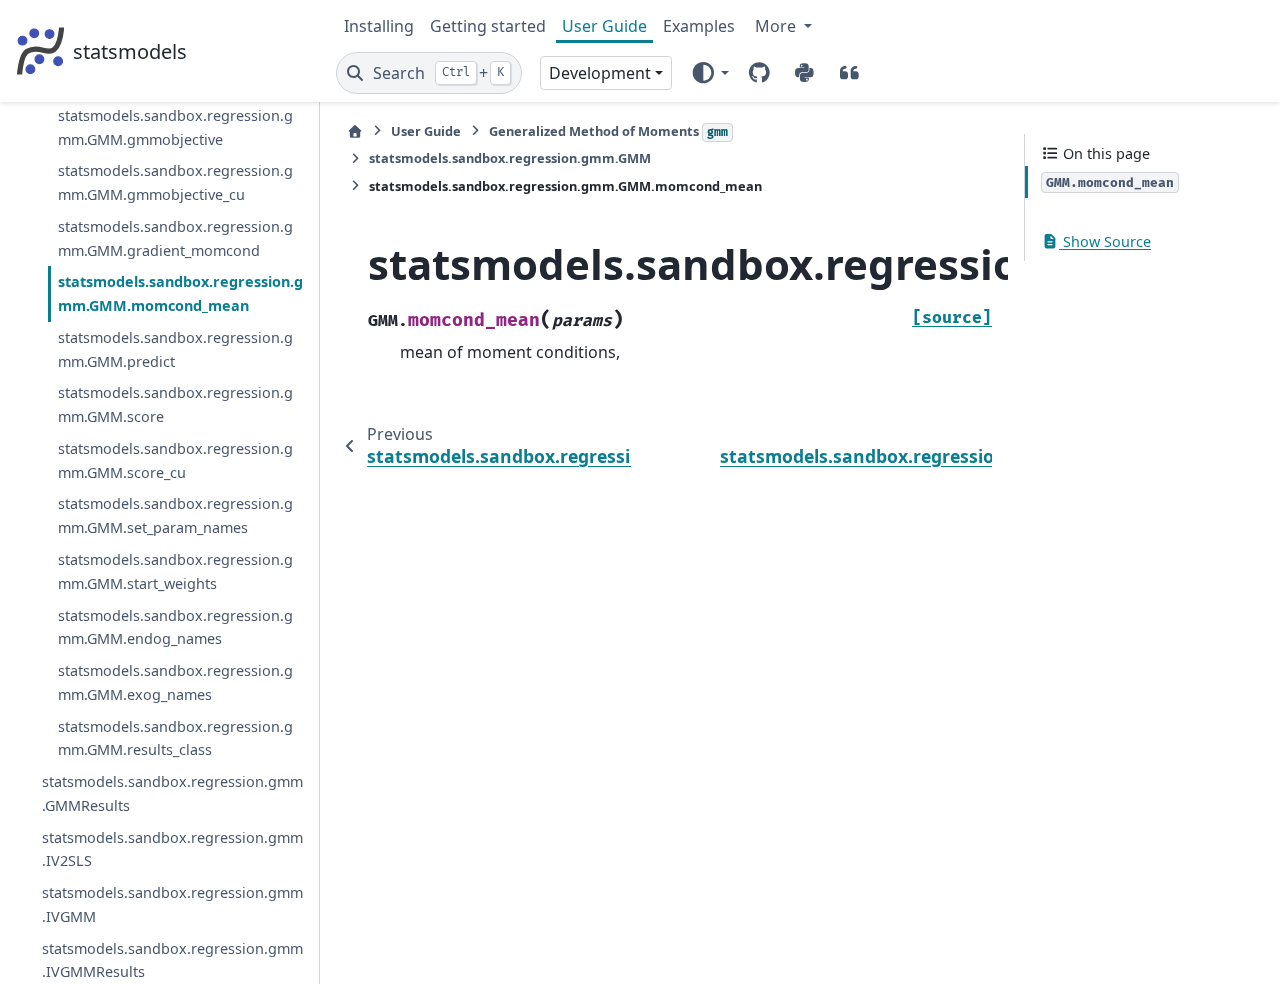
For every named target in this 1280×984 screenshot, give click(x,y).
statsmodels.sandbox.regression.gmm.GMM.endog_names (175, 627)
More (777, 26)
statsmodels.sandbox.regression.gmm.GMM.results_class (175, 738)
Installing (379, 26)
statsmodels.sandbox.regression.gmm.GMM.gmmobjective (175, 127)
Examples (699, 26)
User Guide (604, 26)
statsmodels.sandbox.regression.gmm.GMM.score (175, 404)
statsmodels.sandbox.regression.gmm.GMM (510, 158)
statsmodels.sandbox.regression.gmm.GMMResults (172, 793)
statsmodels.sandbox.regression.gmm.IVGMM (172, 904)
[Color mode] (709, 73)
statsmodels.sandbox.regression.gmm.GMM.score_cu (175, 460)
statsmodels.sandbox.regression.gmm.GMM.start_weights (175, 571)
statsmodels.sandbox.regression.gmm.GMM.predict (175, 349)
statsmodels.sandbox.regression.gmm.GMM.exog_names (175, 682)
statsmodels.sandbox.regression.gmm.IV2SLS (172, 849)
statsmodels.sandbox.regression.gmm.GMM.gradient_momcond (175, 238)
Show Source (1105, 241)
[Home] (355, 131)
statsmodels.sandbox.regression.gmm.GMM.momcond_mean (180, 293)
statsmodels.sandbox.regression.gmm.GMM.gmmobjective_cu (175, 182)
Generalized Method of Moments (608, 131)
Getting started (488, 26)
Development (600, 73)
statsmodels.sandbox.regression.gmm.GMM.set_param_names (175, 515)
